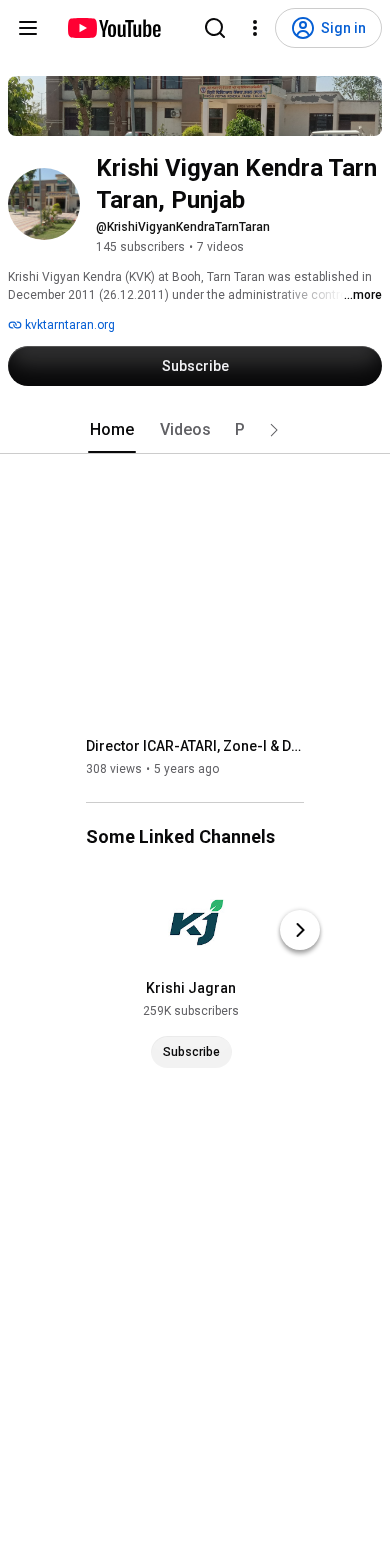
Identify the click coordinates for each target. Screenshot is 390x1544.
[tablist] (195, 430)
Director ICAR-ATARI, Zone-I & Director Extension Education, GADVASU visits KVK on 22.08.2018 (195, 746)
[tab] (112, 430)
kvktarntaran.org (68, 325)
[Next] (300, 930)
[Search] (215, 28)
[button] (274, 430)
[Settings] (255, 28)
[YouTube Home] (113, 28)
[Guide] (28, 28)
